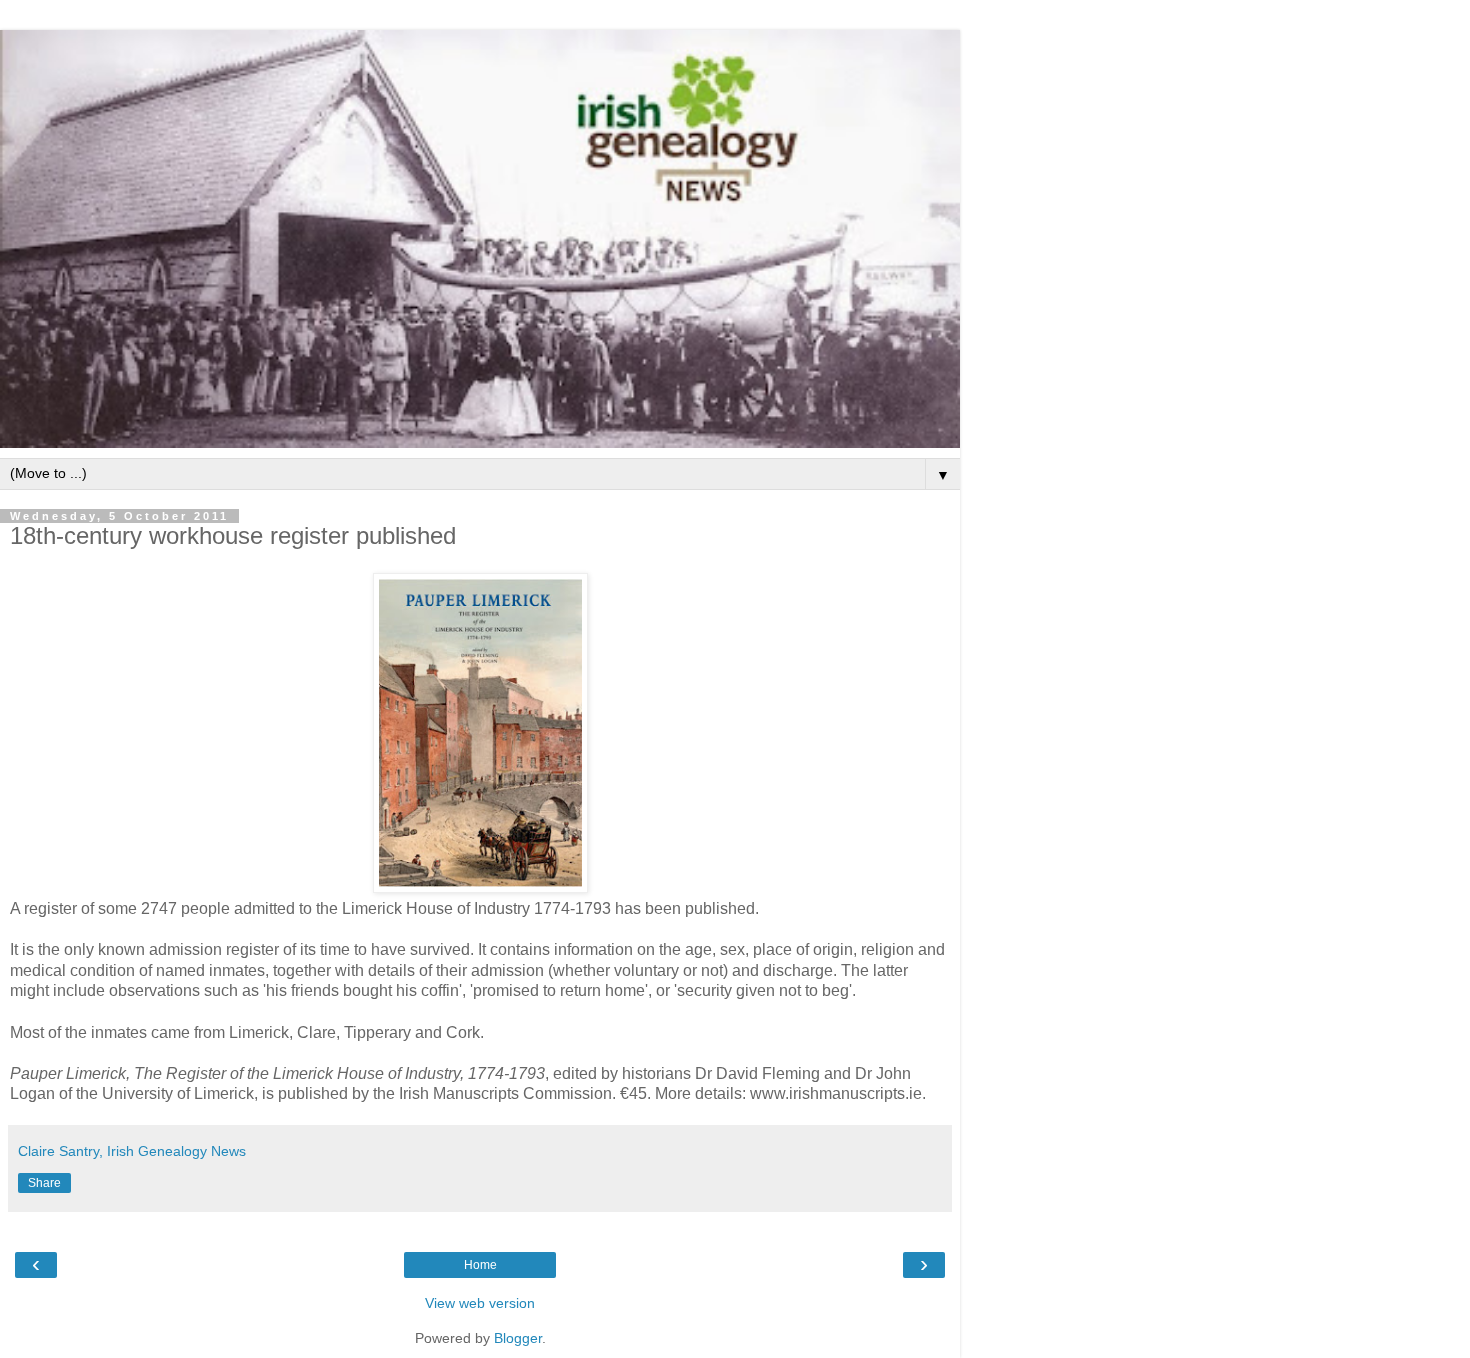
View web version (480, 1303)
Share (44, 1183)
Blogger (518, 1338)
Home (480, 1265)
